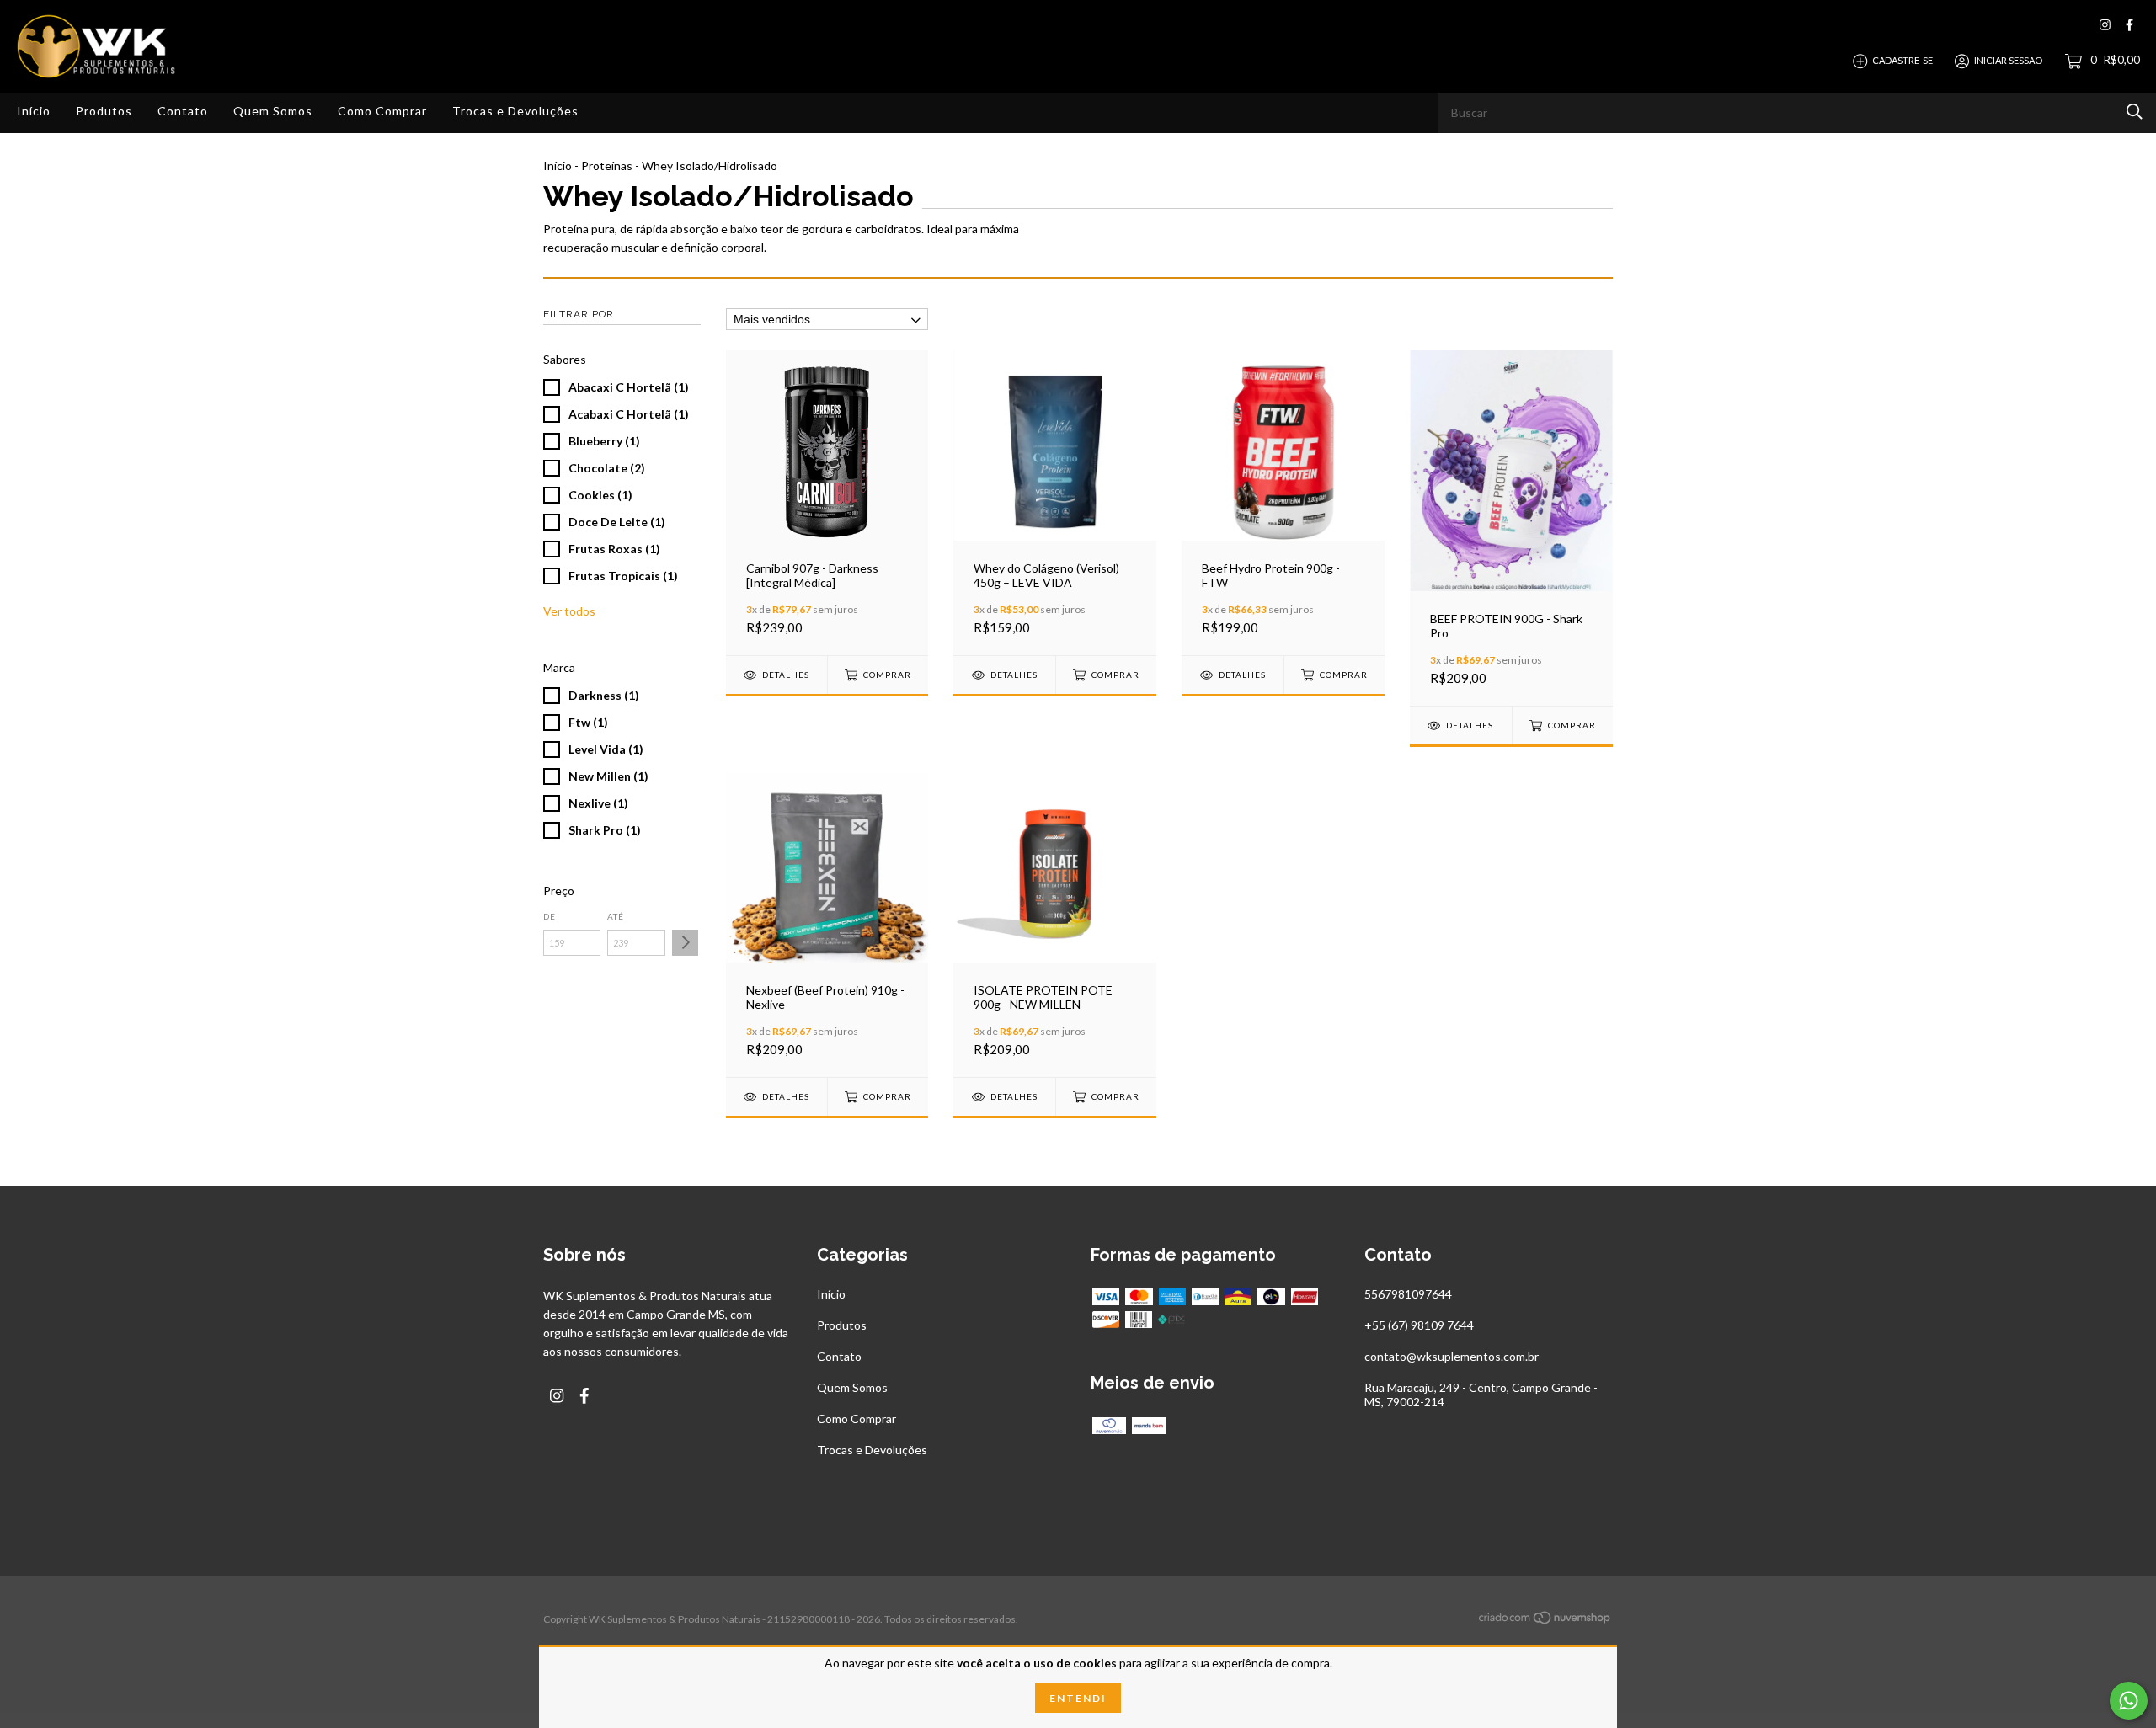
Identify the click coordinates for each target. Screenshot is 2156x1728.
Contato (183, 111)
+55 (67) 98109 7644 (1419, 1325)
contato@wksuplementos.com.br (1452, 1356)
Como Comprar (382, 111)
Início (34, 111)
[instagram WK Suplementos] (2105, 25)
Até (616, 916)
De (550, 916)
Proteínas (607, 165)
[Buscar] (2135, 112)
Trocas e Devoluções (515, 111)
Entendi (1078, 1698)
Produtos (104, 111)
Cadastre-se (1903, 60)
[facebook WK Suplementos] (2129, 25)
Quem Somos (273, 111)
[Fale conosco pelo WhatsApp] (2129, 1701)
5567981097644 (1408, 1294)
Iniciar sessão (2008, 60)
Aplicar (685, 943)
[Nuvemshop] (1545, 1621)
